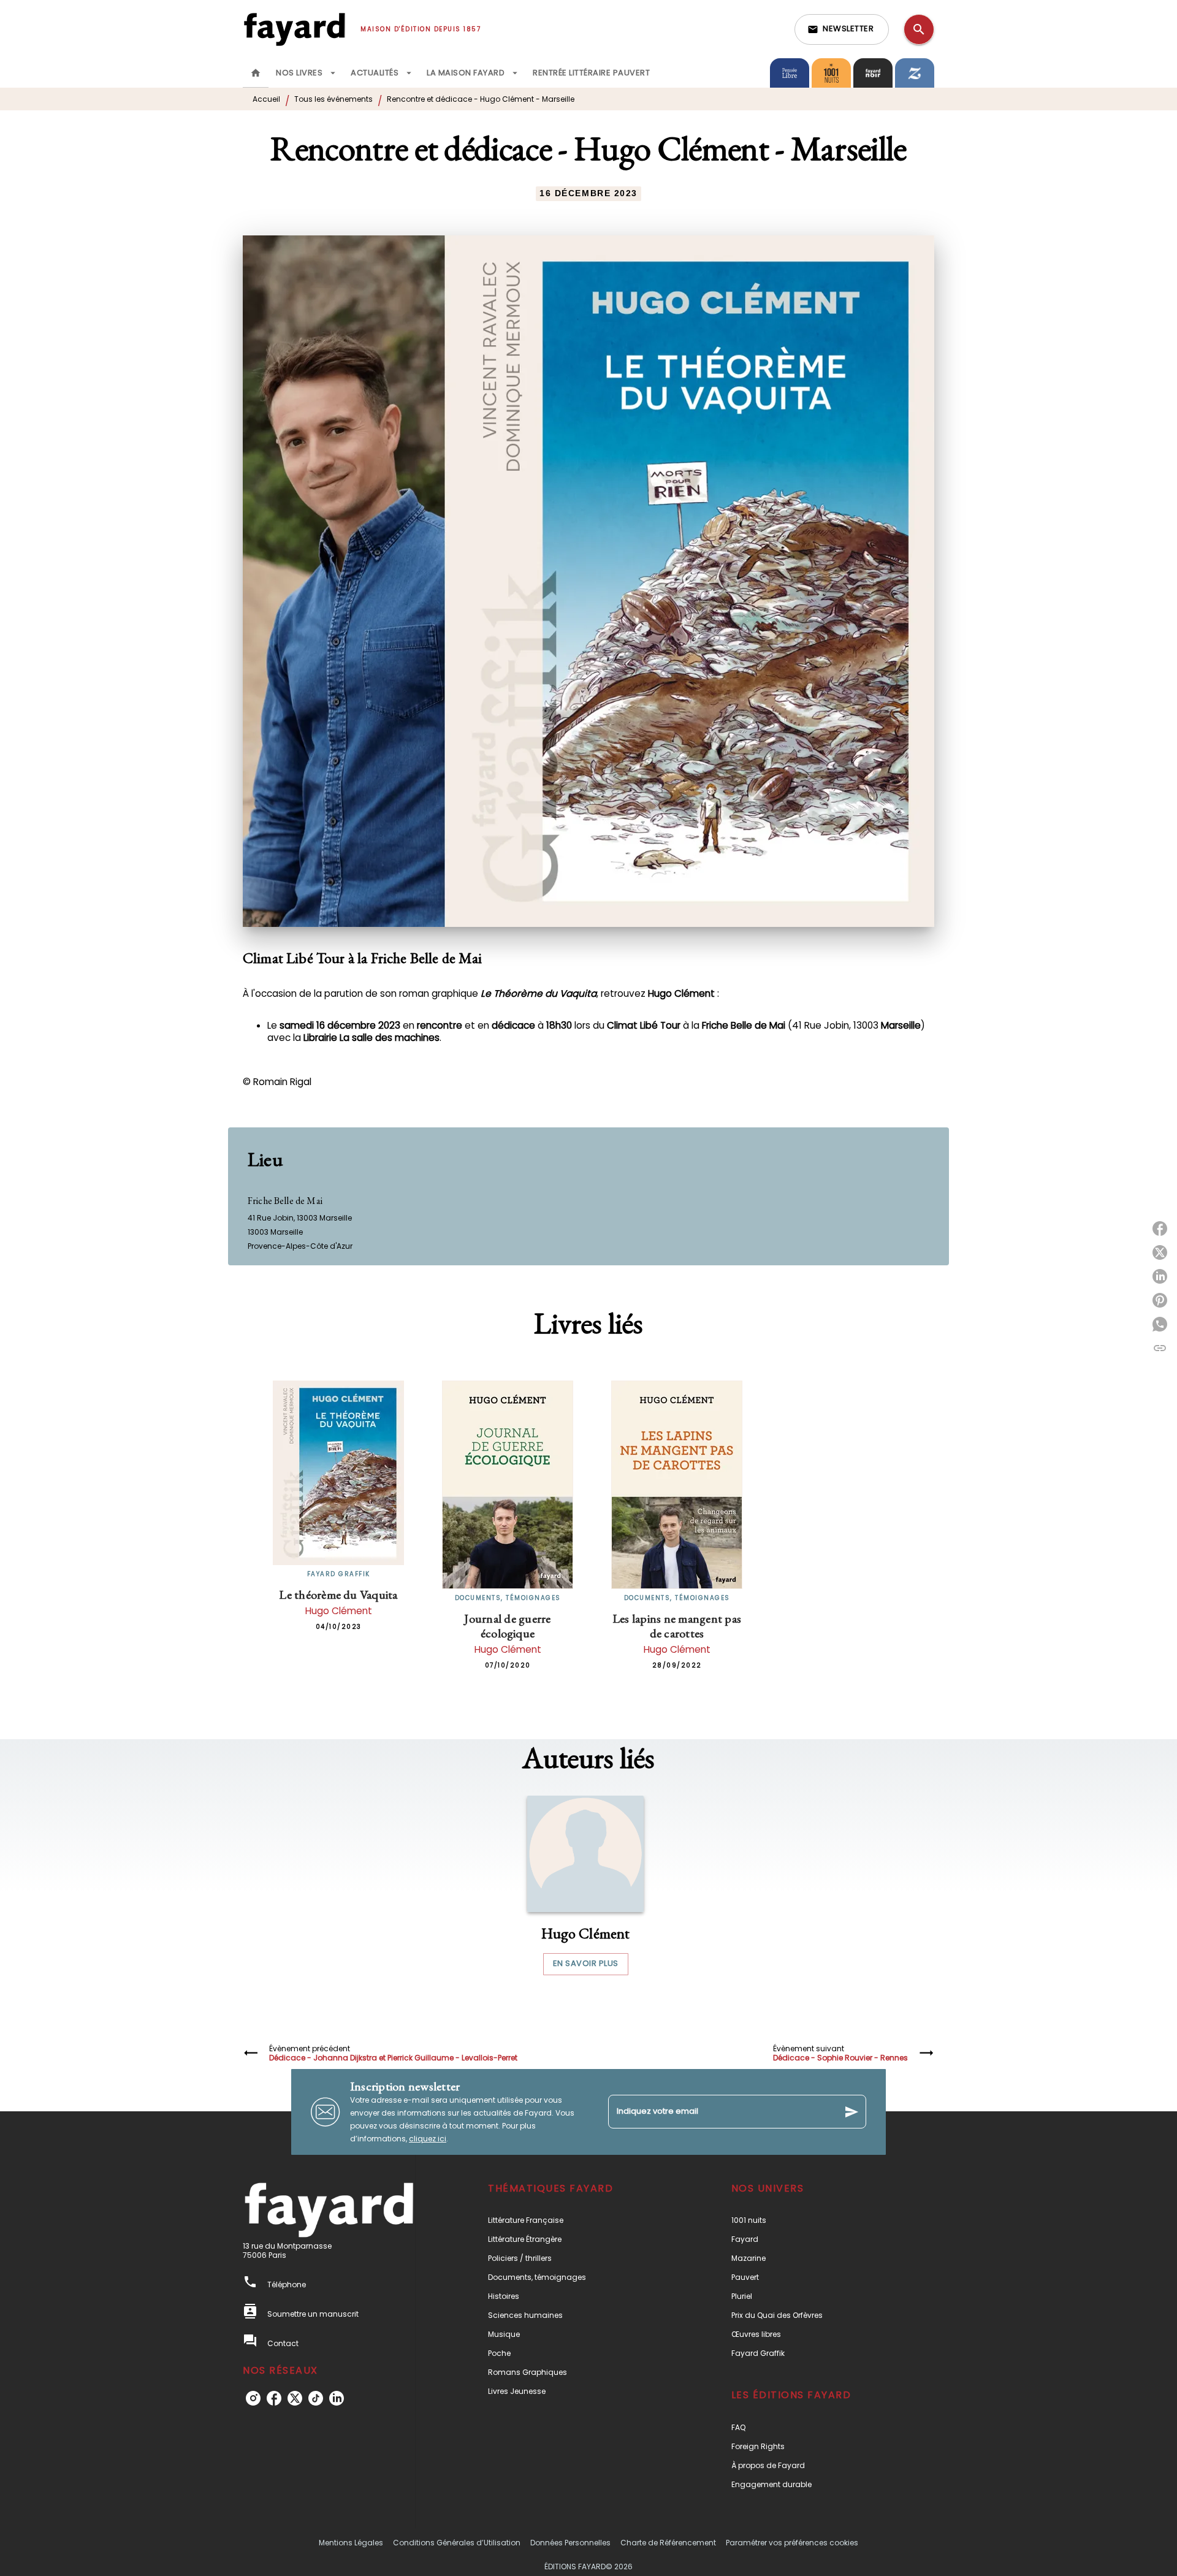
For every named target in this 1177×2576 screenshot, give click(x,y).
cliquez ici (428, 2139)
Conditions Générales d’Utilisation (457, 2543)
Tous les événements (333, 99)
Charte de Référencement (668, 2543)
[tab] (256, 73)
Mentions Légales (351, 2543)
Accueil (266, 99)
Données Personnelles (570, 2543)
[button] (842, 29)
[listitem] (253, 2398)
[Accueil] (294, 29)
